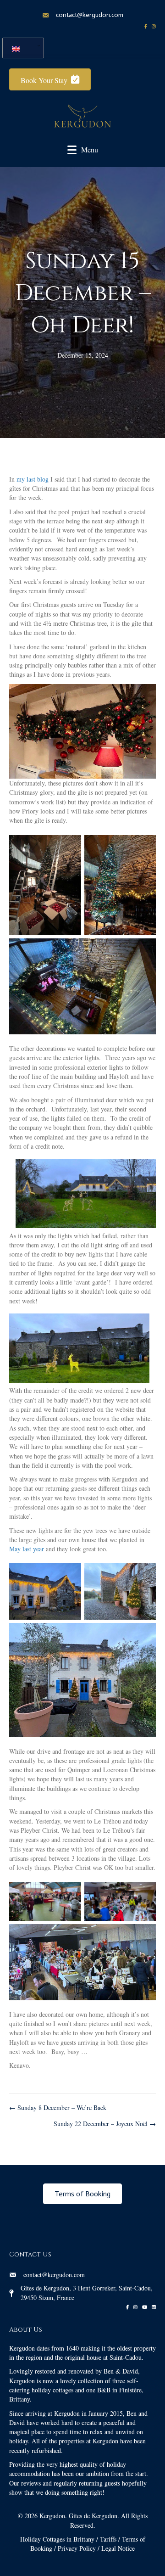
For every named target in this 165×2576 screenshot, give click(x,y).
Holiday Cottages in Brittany (57, 2539)
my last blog (33, 479)
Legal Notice (118, 2548)
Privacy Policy (77, 2548)
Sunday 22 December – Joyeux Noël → (105, 2124)
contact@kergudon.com (90, 15)
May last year (27, 1549)
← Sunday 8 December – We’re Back (58, 2107)
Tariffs (108, 2539)
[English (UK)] (20, 48)
